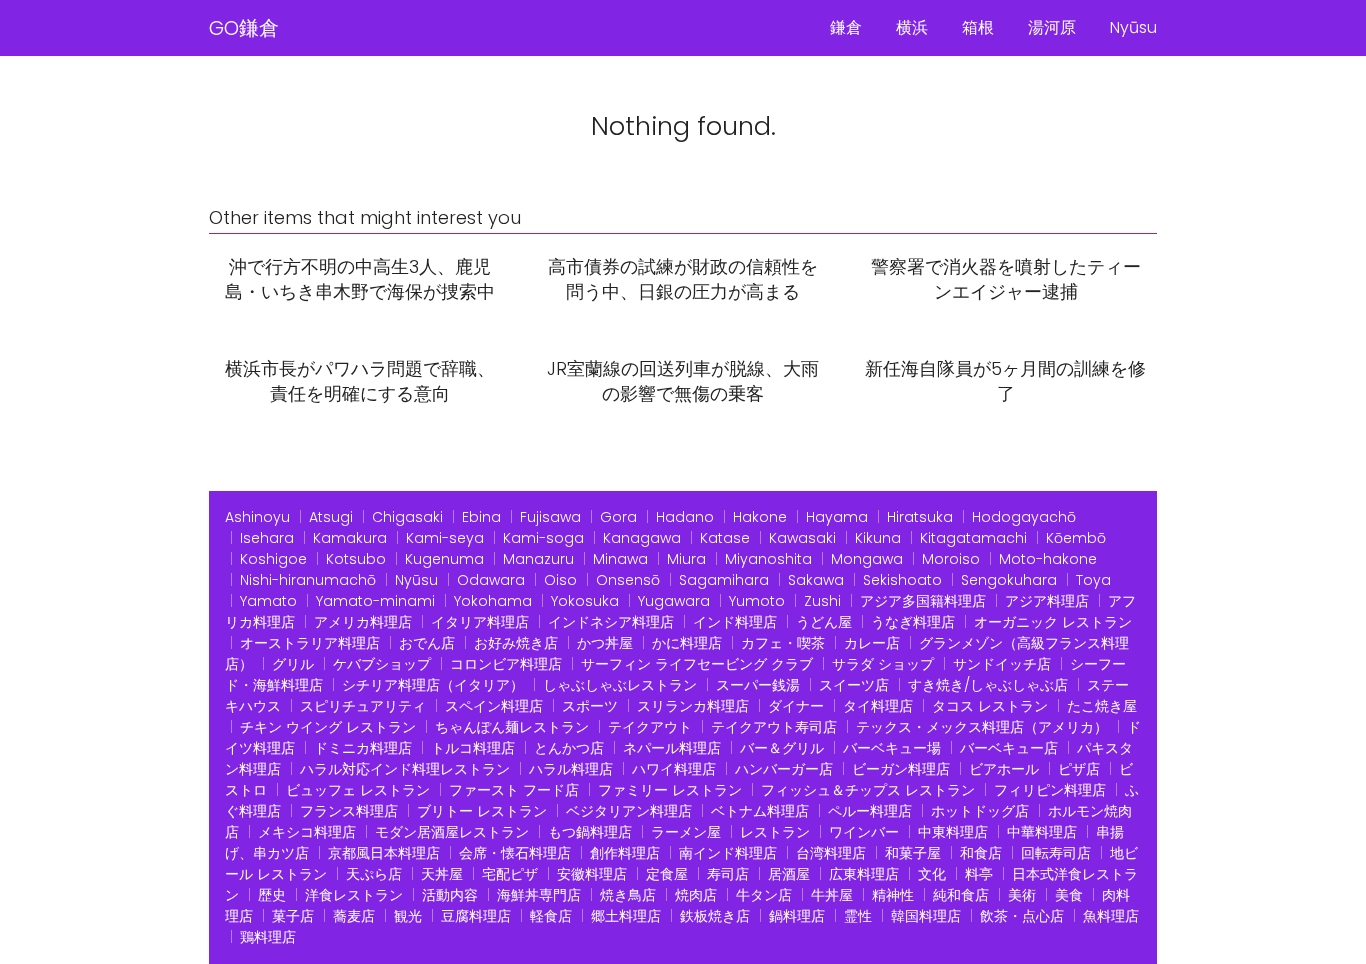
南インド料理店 (728, 853)
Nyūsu (1133, 27)
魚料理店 (1111, 916)
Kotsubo (356, 559)
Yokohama (493, 601)
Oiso (560, 580)
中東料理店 (953, 832)
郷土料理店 (626, 916)
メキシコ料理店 (307, 832)
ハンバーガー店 (784, 769)
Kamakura (350, 538)
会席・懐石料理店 (515, 853)
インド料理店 (735, 622)
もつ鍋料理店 (590, 832)
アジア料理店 (1047, 601)
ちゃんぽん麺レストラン (512, 727)
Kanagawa (642, 538)
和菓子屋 (913, 853)
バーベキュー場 (892, 748)
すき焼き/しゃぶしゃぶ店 (988, 685)
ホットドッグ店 (980, 811)
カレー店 (872, 643)
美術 (1022, 895)
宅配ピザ (510, 874)
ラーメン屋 (686, 832)
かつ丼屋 (605, 643)
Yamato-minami (375, 601)
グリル (293, 664)
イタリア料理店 (480, 622)
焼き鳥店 (628, 895)
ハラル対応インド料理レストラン (405, 769)
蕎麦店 (354, 916)
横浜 (912, 27)
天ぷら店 (374, 874)
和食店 (981, 853)
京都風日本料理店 (384, 853)
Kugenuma (444, 559)
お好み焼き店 (516, 643)
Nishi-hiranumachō (308, 580)
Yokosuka (585, 601)
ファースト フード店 (514, 790)
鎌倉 (846, 27)
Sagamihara (724, 580)
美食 (1069, 895)
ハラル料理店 (571, 769)
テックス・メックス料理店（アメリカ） (982, 727)
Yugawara (674, 601)
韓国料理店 (926, 916)
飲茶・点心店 (1022, 916)
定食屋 (667, 874)
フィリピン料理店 (1050, 790)
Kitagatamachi (973, 538)
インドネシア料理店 (611, 622)
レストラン (775, 832)
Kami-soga (543, 538)
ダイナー (796, 706)
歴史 (272, 895)
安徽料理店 (592, 874)
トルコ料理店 (473, 748)
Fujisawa (550, 517)
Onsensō (628, 580)
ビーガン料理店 (901, 769)
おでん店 (427, 643)
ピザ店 (1079, 769)
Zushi (822, 601)
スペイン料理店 (494, 706)
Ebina (481, 517)
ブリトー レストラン (482, 811)
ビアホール (1004, 769)
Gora (618, 517)
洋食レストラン (354, 895)
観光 (408, 916)
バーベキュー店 (1009, 748)
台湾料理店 (831, 853)
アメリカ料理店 (363, 622)
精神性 (893, 895)
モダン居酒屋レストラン (452, 832)
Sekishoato (902, 580)
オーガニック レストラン (1053, 622)
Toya (1093, 580)
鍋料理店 (797, 916)
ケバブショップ (382, 664)
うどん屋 (824, 622)
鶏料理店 (268, 937)
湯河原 (1052, 27)
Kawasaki (802, 538)
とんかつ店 (569, 748)
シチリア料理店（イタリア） (433, 685)
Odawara (491, 580)
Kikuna (878, 538)
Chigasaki (407, 517)
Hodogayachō (1024, 517)
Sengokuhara (1009, 580)
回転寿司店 (1056, 853)
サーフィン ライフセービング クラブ (697, 664)
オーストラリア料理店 (310, 643)
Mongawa (867, 559)
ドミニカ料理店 (363, 748)
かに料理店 (687, 643)
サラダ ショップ (883, 664)
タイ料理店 (878, 706)
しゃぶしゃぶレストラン (620, 685)
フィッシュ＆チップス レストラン (868, 790)
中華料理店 (1042, 832)
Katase (725, 538)
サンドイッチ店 (1002, 664)
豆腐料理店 (476, 916)
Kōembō (1076, 538)
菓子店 (293, 916)
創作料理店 (625, 853)
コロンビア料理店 (506, 664)
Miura (686, 559)
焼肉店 (696, 895)
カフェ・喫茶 (783, 643)
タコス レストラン (990, 706)
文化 (932, 874)
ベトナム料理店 (760, 811)
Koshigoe (273, 559)
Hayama (837, 517)
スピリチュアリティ (363, 706)
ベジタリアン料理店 (629, 811)
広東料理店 (864, 874)
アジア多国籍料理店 (923, 601)
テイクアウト (650, 727)
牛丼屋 (832, 895)
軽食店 (551, 916)
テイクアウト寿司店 (774, 727)
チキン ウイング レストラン (328, 727)
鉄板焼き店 (715, 916)
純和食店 (961, 895)
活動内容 (450, 895)
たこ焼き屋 (1102, 706)
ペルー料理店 (870, 811)
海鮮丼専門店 (539, 895)
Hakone (760, 517)
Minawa (620, 559)
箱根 (978, 27)
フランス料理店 (349, 811)
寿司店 (728, 874)
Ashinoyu (257, 517)
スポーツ (590, 706)
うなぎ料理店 (913, 622)
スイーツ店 (854, 685)
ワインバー (864, 832)
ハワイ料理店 (674, 769)
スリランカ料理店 (693, 706)
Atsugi (331, 517)
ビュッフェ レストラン (358, 790)
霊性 (858, 916)
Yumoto (757, 601)
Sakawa (816, 580)
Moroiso (951, 559)
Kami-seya (445, 538)
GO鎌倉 (244, 28)
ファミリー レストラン (670, 790)
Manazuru (538, 559)
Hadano (685, 517)
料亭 (979, 874)
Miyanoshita (768, 559)
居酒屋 (789, 874)
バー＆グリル (782, 748)
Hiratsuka (920, 517)
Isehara (267, 538)
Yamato (268, 601)
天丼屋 (442, 874)
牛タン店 (764, 895)
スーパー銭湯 (758, 685)
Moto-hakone (1048, 559)
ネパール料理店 (672, 748)
